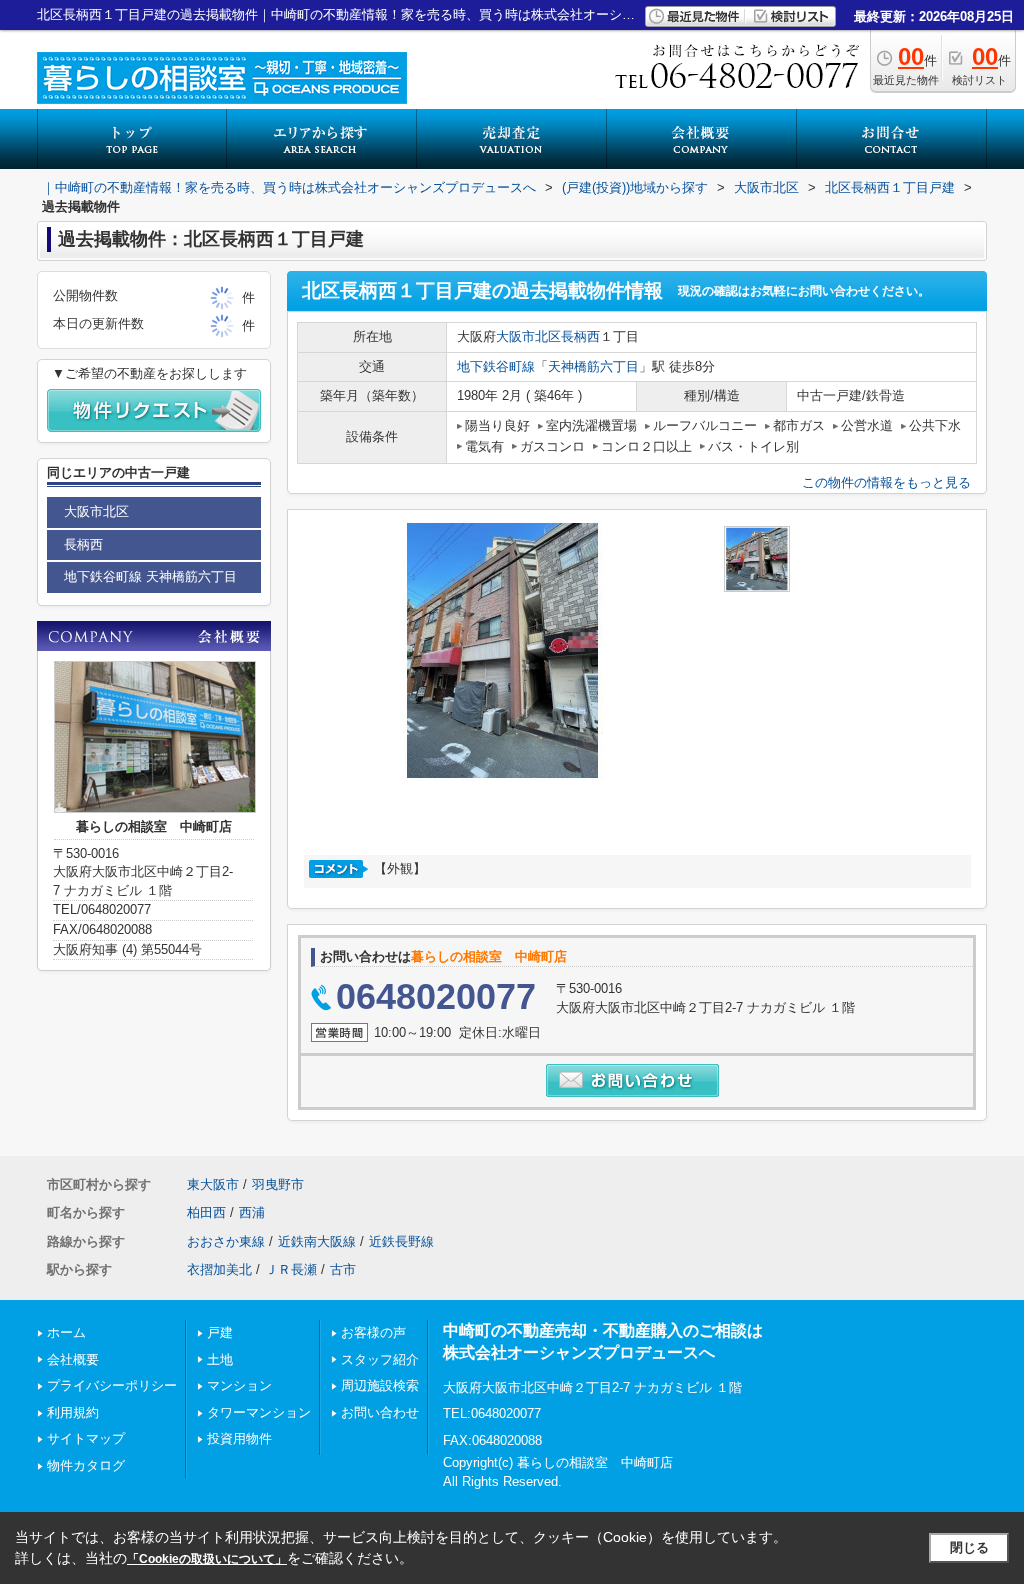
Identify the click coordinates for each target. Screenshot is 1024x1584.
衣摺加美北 (219, 1269)
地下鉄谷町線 (496, 366)
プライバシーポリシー (112, 1385)
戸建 (220, 1332)
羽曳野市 (278, 1184)
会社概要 (73, 1359)
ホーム (66, 1332)
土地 (220, 1359)
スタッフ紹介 (380, 1359)
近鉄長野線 (401, 1241)
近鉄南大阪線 (317, 1241)
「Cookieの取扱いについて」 (207, 1559)
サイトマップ (86, 1438)
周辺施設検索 (380, 1385)
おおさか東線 (226, 1241)
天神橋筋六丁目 (593, 366)
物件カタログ (86, 1465)
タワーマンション (259, 1412)
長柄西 (580, 336)
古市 (343, 1269)
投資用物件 (239, 1438)
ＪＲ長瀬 (291, 1269)
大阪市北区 (528, 336)
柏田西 (206, 1212)
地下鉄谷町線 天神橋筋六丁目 (150, 576)
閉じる (969, 1547)
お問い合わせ (380, 1412)
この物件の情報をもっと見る (886, 482)
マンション (239, 1385)
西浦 (252, 1212)
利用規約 (73, 1412)
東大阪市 (213, 1184)
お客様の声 (373, 1332)
